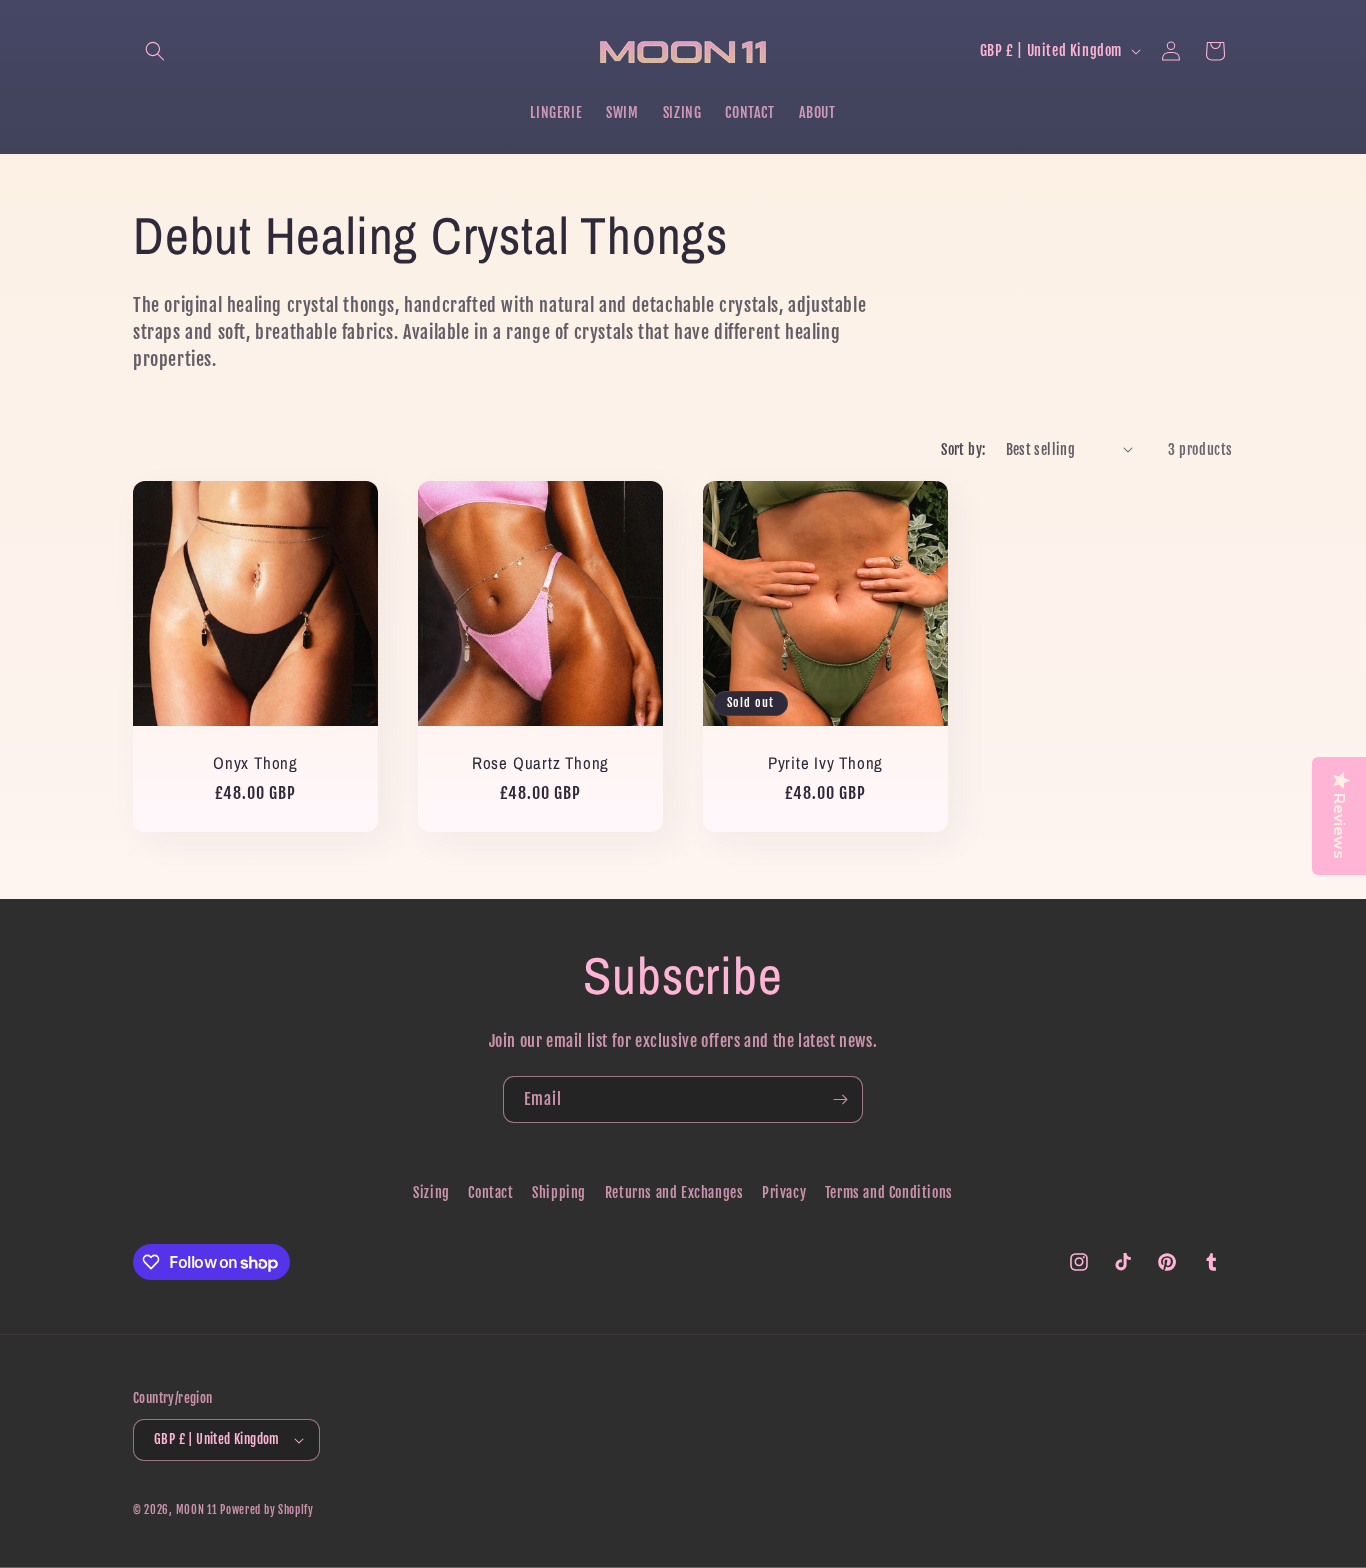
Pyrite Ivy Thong (825, 763)
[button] (155, 51)
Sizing (431, 1192)
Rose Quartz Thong (540, 763)
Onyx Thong (255, 763)
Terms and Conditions (889, 1192)
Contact (490, 1192)
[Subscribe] (840, 1099)
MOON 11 (196, 1510)
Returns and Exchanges (674, 1192)
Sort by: (963, 449)
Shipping (559, 1192)
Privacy (784, 1192)
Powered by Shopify (267, 1510)
